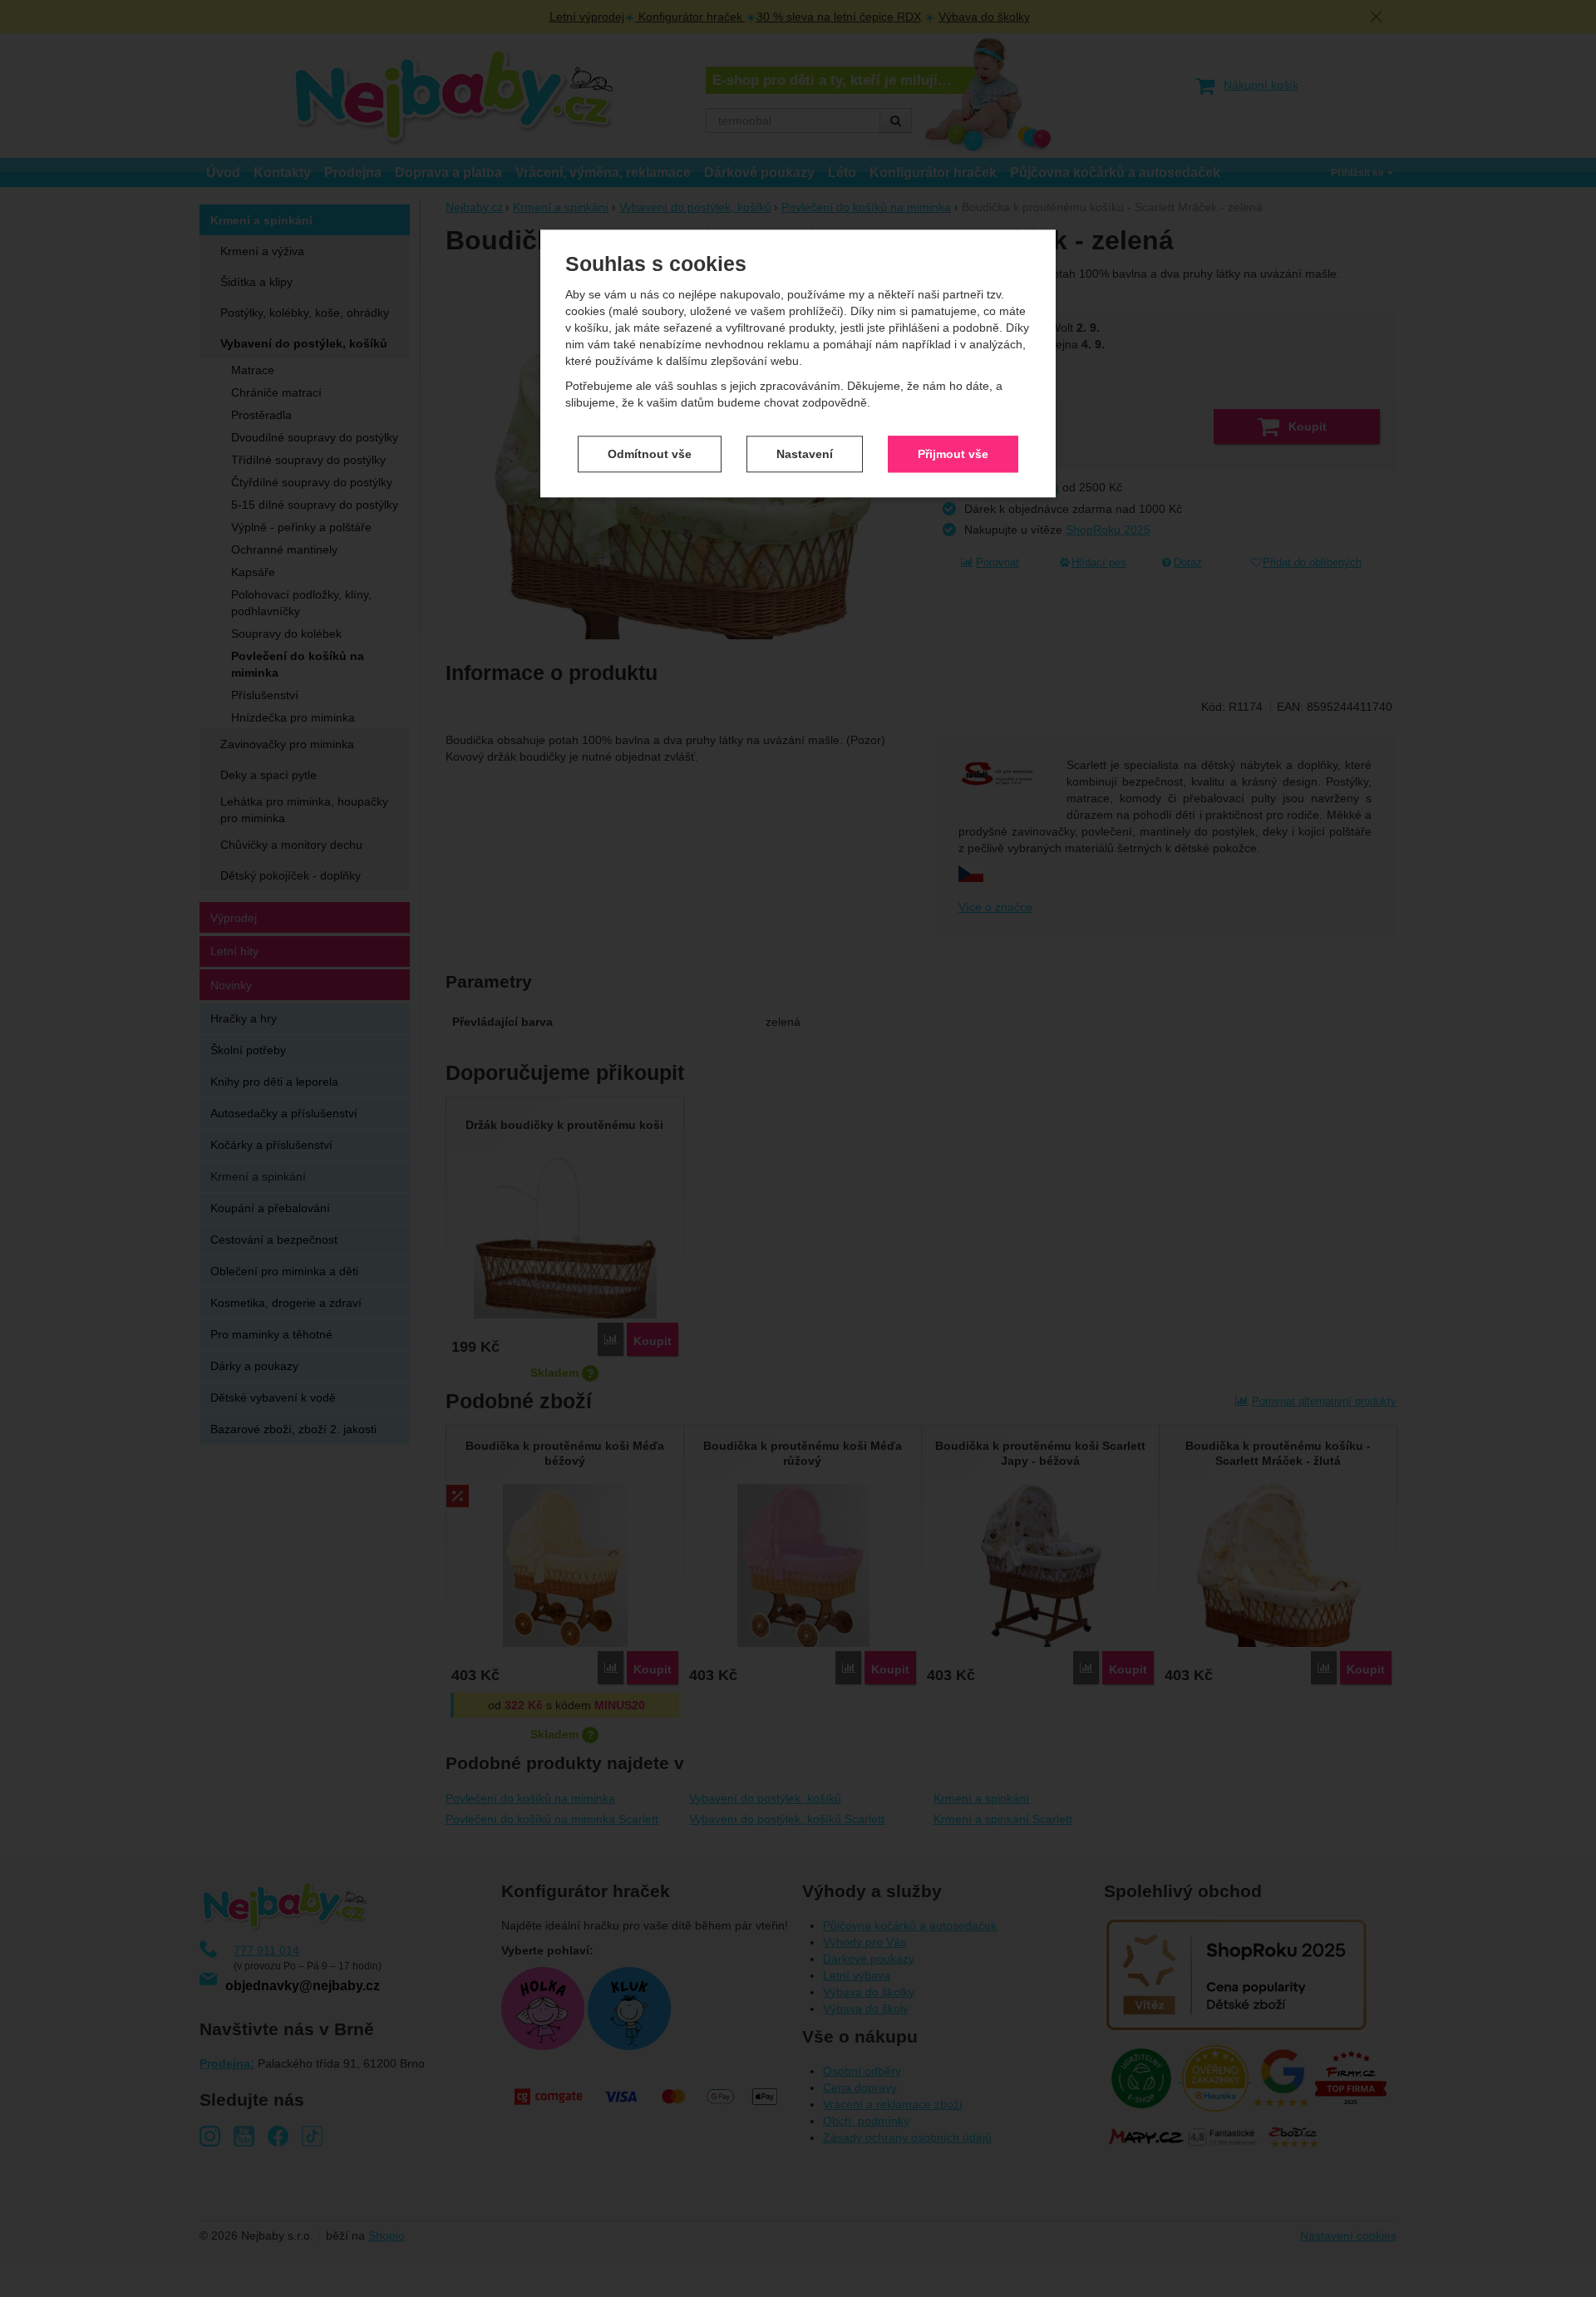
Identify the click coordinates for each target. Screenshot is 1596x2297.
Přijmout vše (953, 454)
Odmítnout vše (650, 454)
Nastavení (805, 454)
